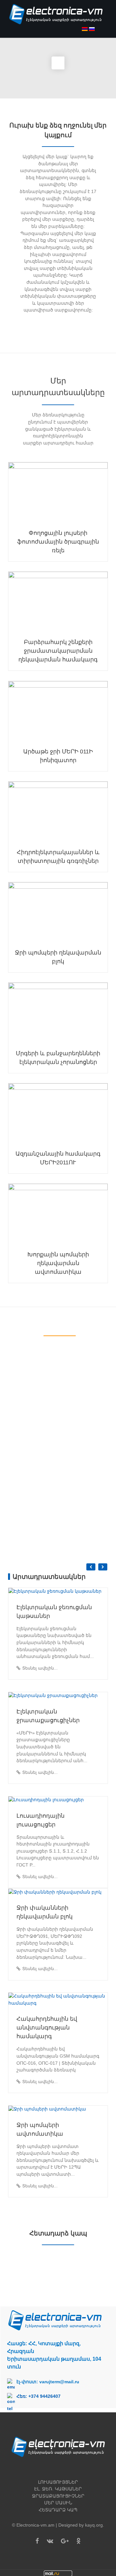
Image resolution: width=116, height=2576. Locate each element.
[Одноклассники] (78, 2541)
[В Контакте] (50, 2541)
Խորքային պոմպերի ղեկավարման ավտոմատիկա (58, 1263)
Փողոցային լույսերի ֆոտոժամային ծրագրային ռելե (58, 542)
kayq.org (94, 2525)
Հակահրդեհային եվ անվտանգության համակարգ (47, 2028)
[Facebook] (37, 2541)
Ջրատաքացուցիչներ (58, 2496)
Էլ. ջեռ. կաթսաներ (58, 2489)
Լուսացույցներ (58, 2482)
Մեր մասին (58, 2503)
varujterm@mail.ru (59, 2382)
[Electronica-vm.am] (58, 18)
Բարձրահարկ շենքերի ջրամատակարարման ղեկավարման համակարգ (58, 651)
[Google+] (65, 2541)
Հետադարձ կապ (58, 2510)
